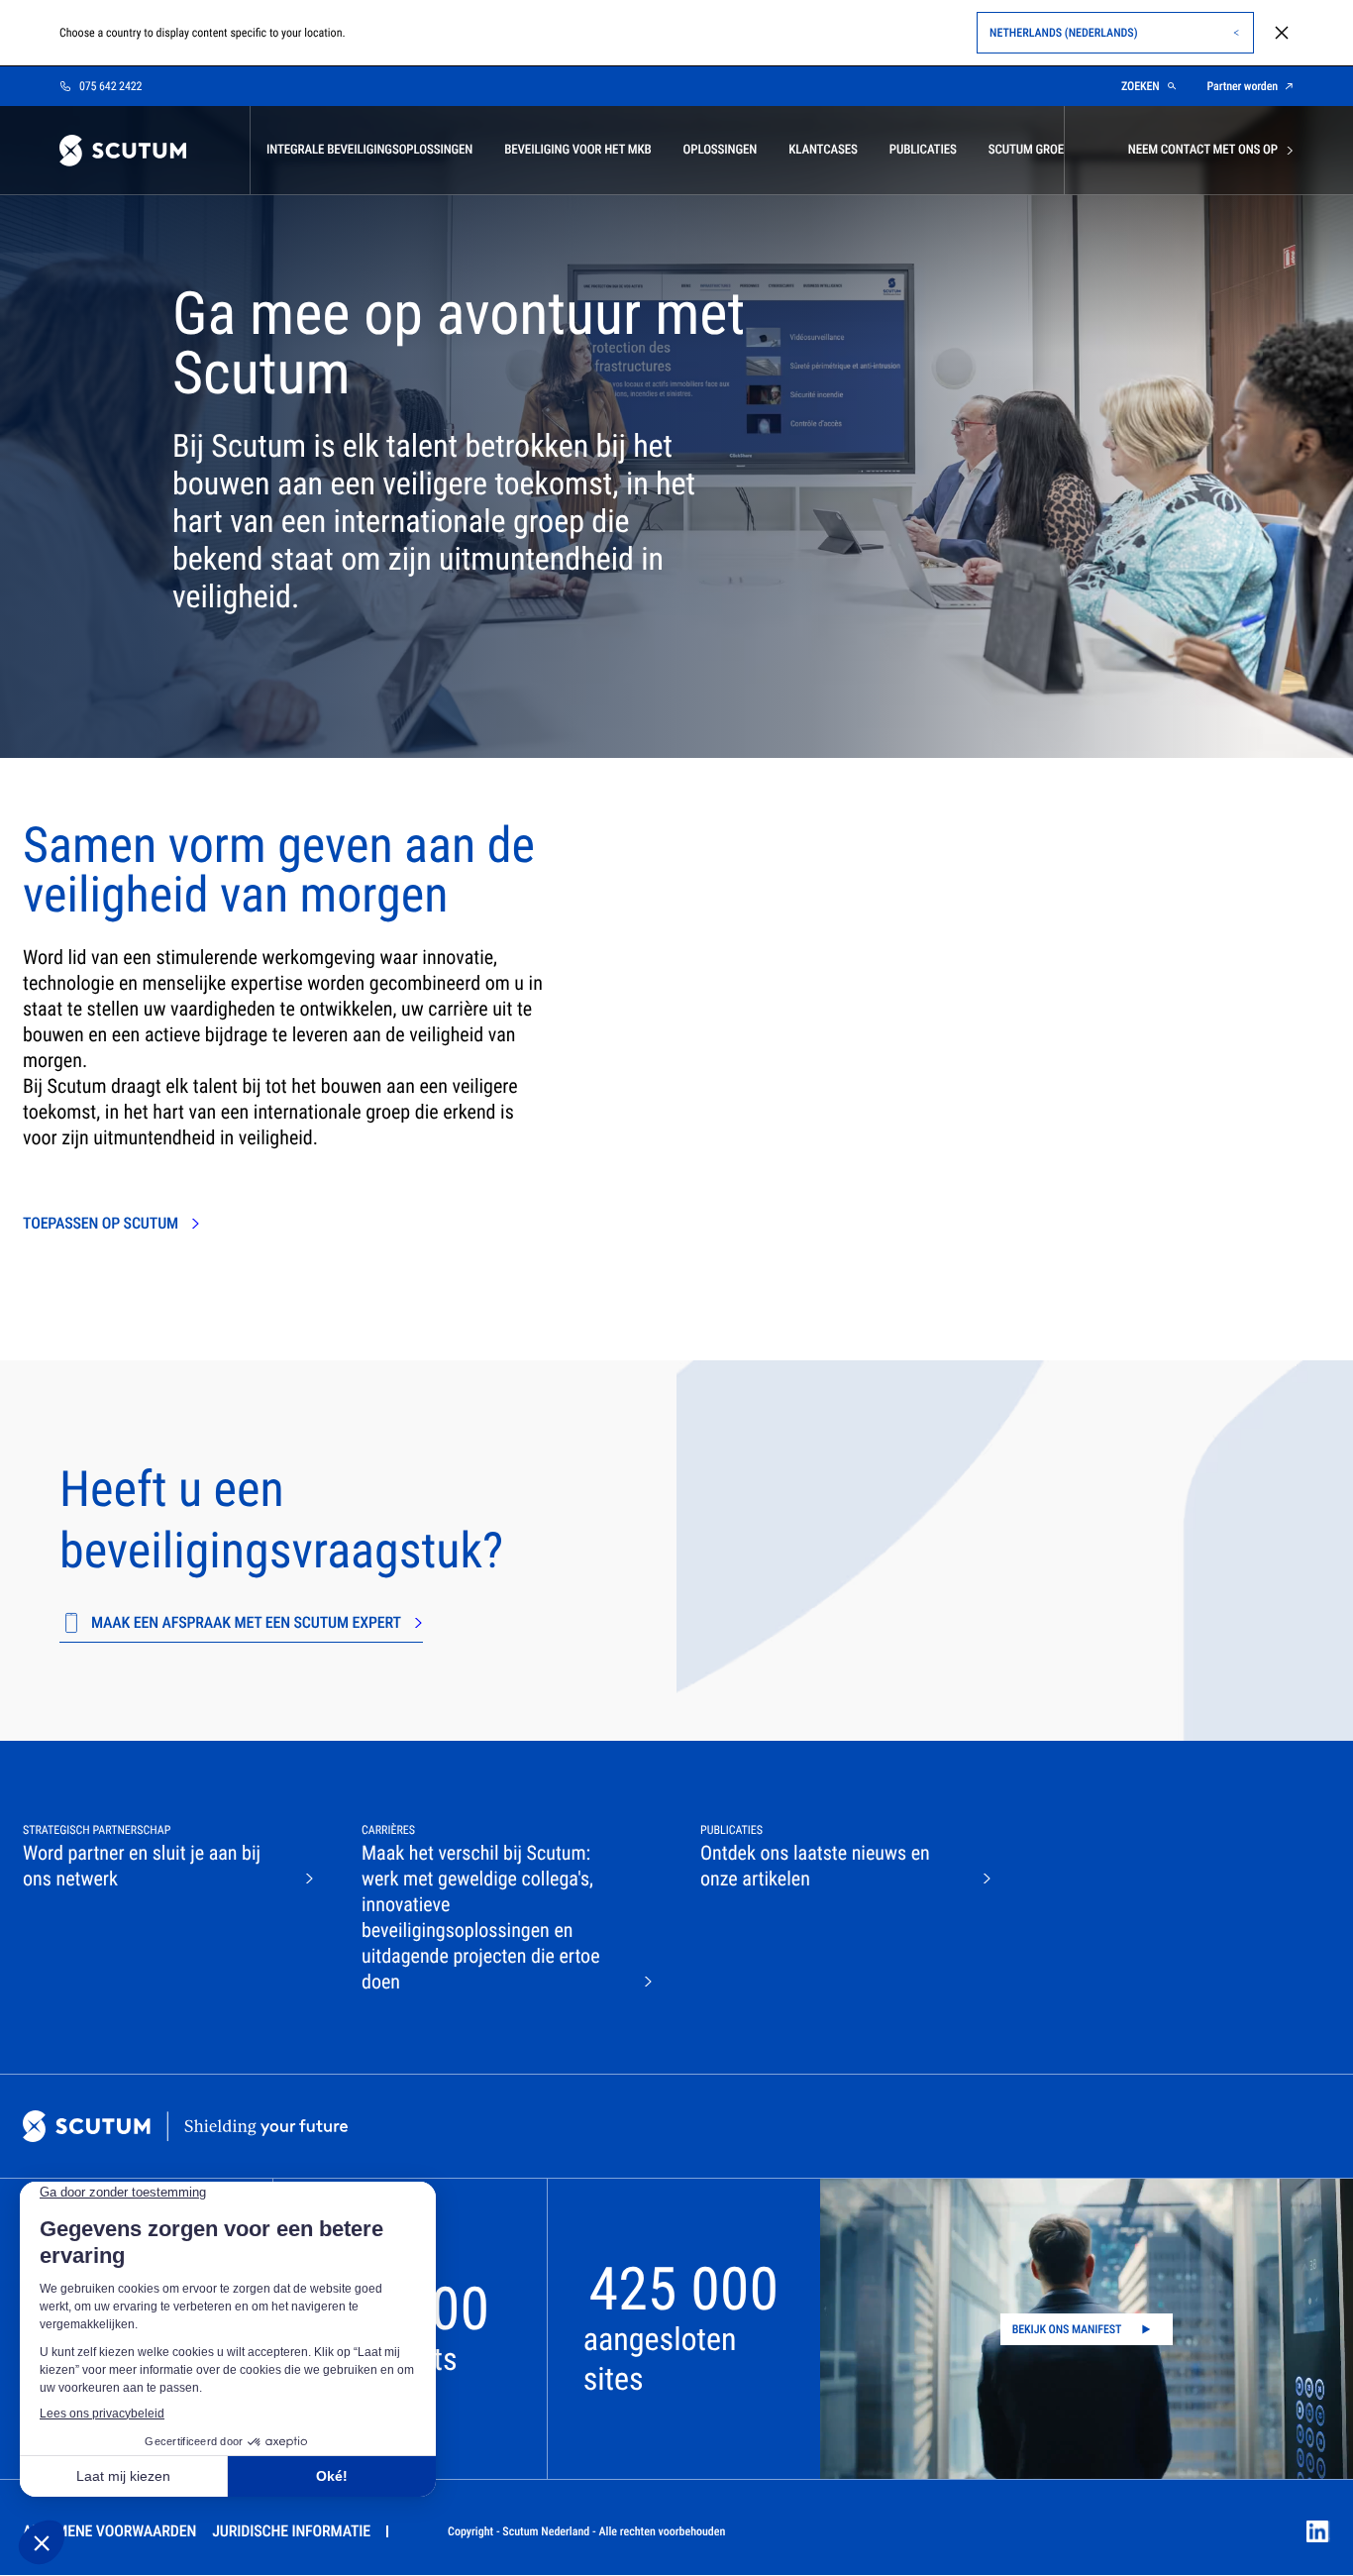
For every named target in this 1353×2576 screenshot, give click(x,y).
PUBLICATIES (923, 150)
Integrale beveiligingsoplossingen (369, 150)
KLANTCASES (823, 150)
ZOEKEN (1141, 86)
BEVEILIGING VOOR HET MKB (577, 150)
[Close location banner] (1282, 33)
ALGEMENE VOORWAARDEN (109, 2531)
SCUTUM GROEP (1030, 150)
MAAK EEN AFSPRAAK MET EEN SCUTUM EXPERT (246, 1622)
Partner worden (1243, 86)
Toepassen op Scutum (101, 1223)
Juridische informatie (291, 2531)
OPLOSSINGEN (721, 150)
